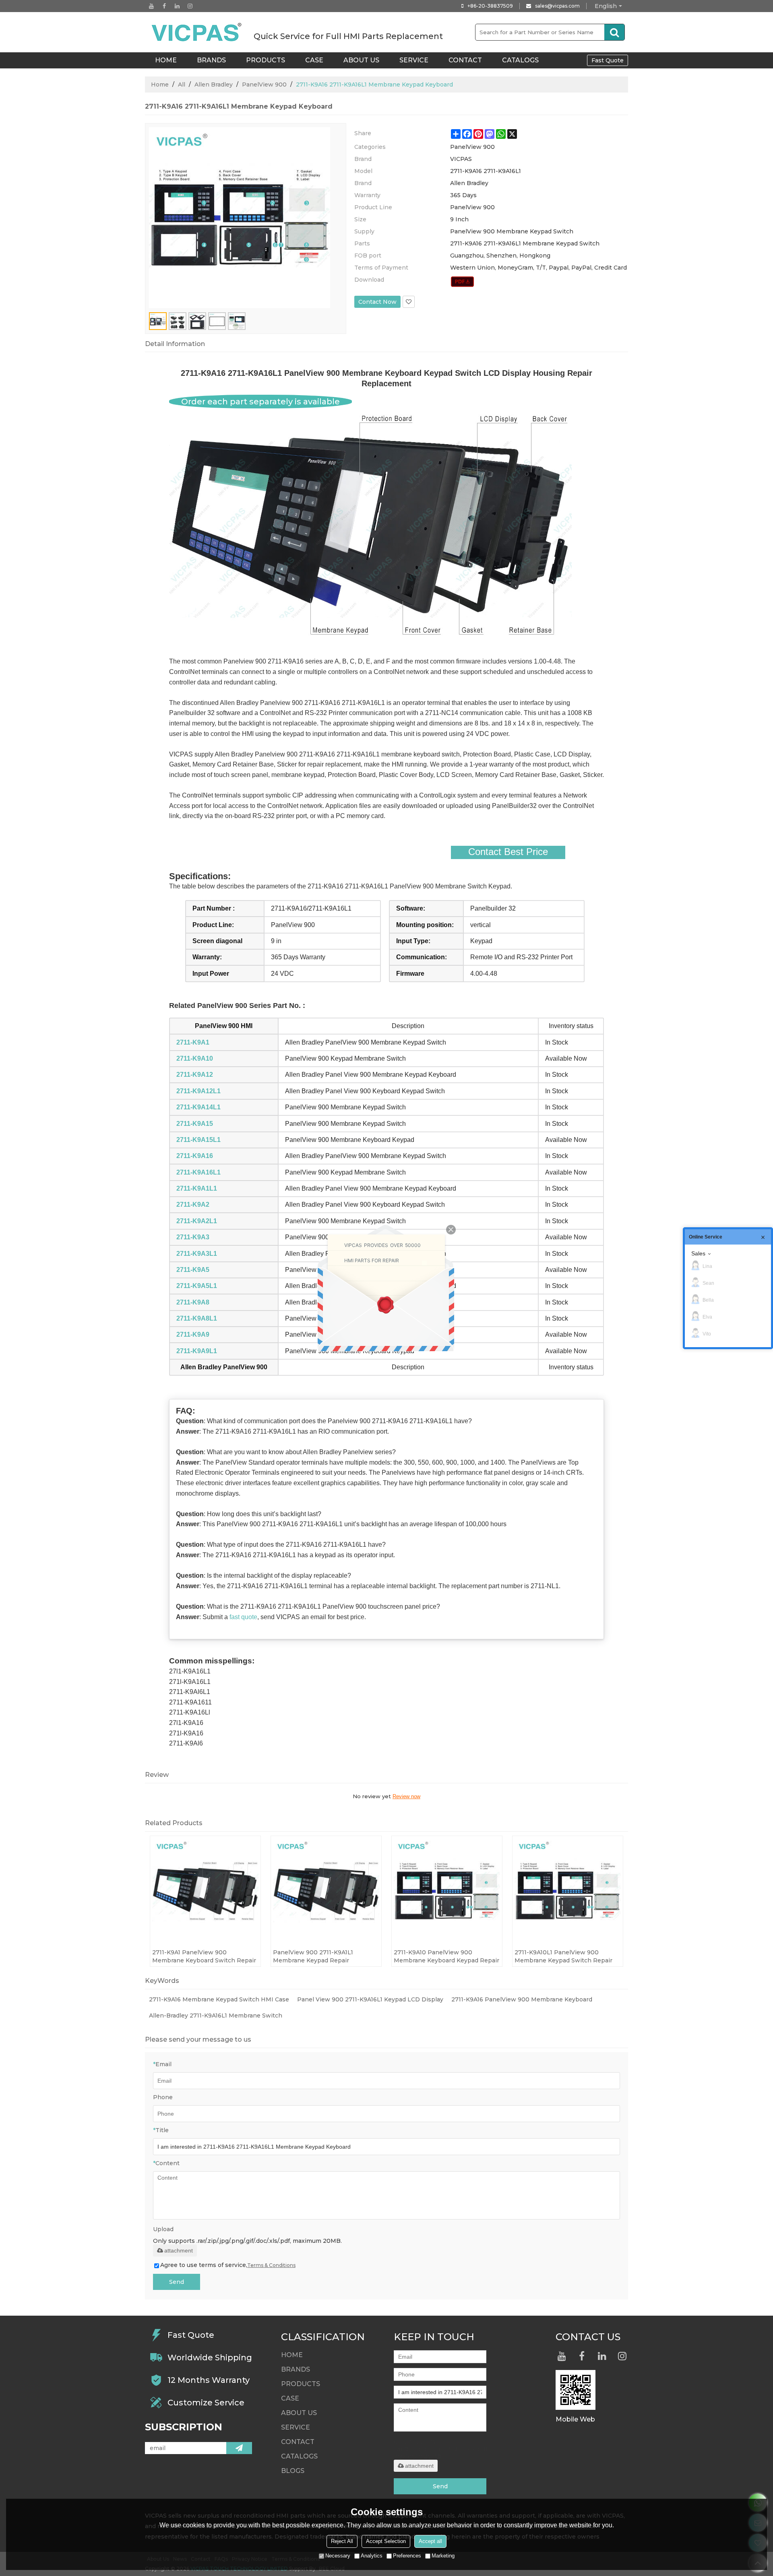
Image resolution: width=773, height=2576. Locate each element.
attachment (179, 2250)
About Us (361, 60)
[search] (614, 32)
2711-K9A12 (195, 1075)
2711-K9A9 (193, 1334)
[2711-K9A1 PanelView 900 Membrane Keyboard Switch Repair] (205, 1891)
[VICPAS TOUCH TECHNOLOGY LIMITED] (197, 32)
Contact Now (377, 302)
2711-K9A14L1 (198, 1107)
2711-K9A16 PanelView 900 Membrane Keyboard (522, 1999)
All (182, 84)
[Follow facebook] (164, 6)
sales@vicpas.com (557, 6)
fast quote (243, 1617)
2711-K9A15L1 (198, 1140)
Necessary (338, 2556)
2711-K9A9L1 (197, 1351)
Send (177, 2282)
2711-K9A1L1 (197, 1188)
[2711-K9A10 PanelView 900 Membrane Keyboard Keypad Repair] (447, 1891)
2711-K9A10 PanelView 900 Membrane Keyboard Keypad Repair (446, 1956)
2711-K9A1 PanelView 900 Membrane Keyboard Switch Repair (204, 1956)
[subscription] (239, 2448)
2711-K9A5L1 (197, 1286)
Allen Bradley (214, 84)
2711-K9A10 (195, 1058)
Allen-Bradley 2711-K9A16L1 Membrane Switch (216, 2015)
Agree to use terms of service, (228, 2265)
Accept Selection (386, 2541)
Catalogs (520, 60)
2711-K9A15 (195, 1124)
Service (414, 60)
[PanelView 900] (462, 282)
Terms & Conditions (271, 2265)
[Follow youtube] (151, 6)
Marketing (443, 2556)
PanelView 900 (264, 84)
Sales (698, 1253)
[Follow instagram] (190, 6)
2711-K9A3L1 (197, 1254)
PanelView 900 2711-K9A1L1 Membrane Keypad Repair (313, 1956)
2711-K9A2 (193, 1205)
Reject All (342, 2541)
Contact (465, 60)
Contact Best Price (508, 852)
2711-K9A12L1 (198, 1091)
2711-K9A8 (193, 1302)
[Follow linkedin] (177, 6)
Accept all (430, 2541)
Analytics (372, 2556)
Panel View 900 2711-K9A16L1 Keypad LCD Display (370, 1999)
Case (314, 60)
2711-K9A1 (193, 1042)
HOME (166, 60)
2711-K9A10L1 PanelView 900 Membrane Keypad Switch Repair (563, 1956)
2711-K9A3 (193, 1237)
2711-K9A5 (193, 1270)
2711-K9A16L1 (198, 1172)
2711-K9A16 (195, 1156)
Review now (406, 1796)
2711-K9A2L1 (197, 1221)
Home (160, 84)
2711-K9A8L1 (197, 1318)
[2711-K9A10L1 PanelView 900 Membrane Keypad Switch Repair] (568, 1891)
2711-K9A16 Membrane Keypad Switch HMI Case (219, 1999)
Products (266, 60)
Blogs (293, 2471)
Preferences (407, 2556)
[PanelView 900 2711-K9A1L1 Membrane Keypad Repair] (326, 1891)
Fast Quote (608, 60)
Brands (211, 60)
